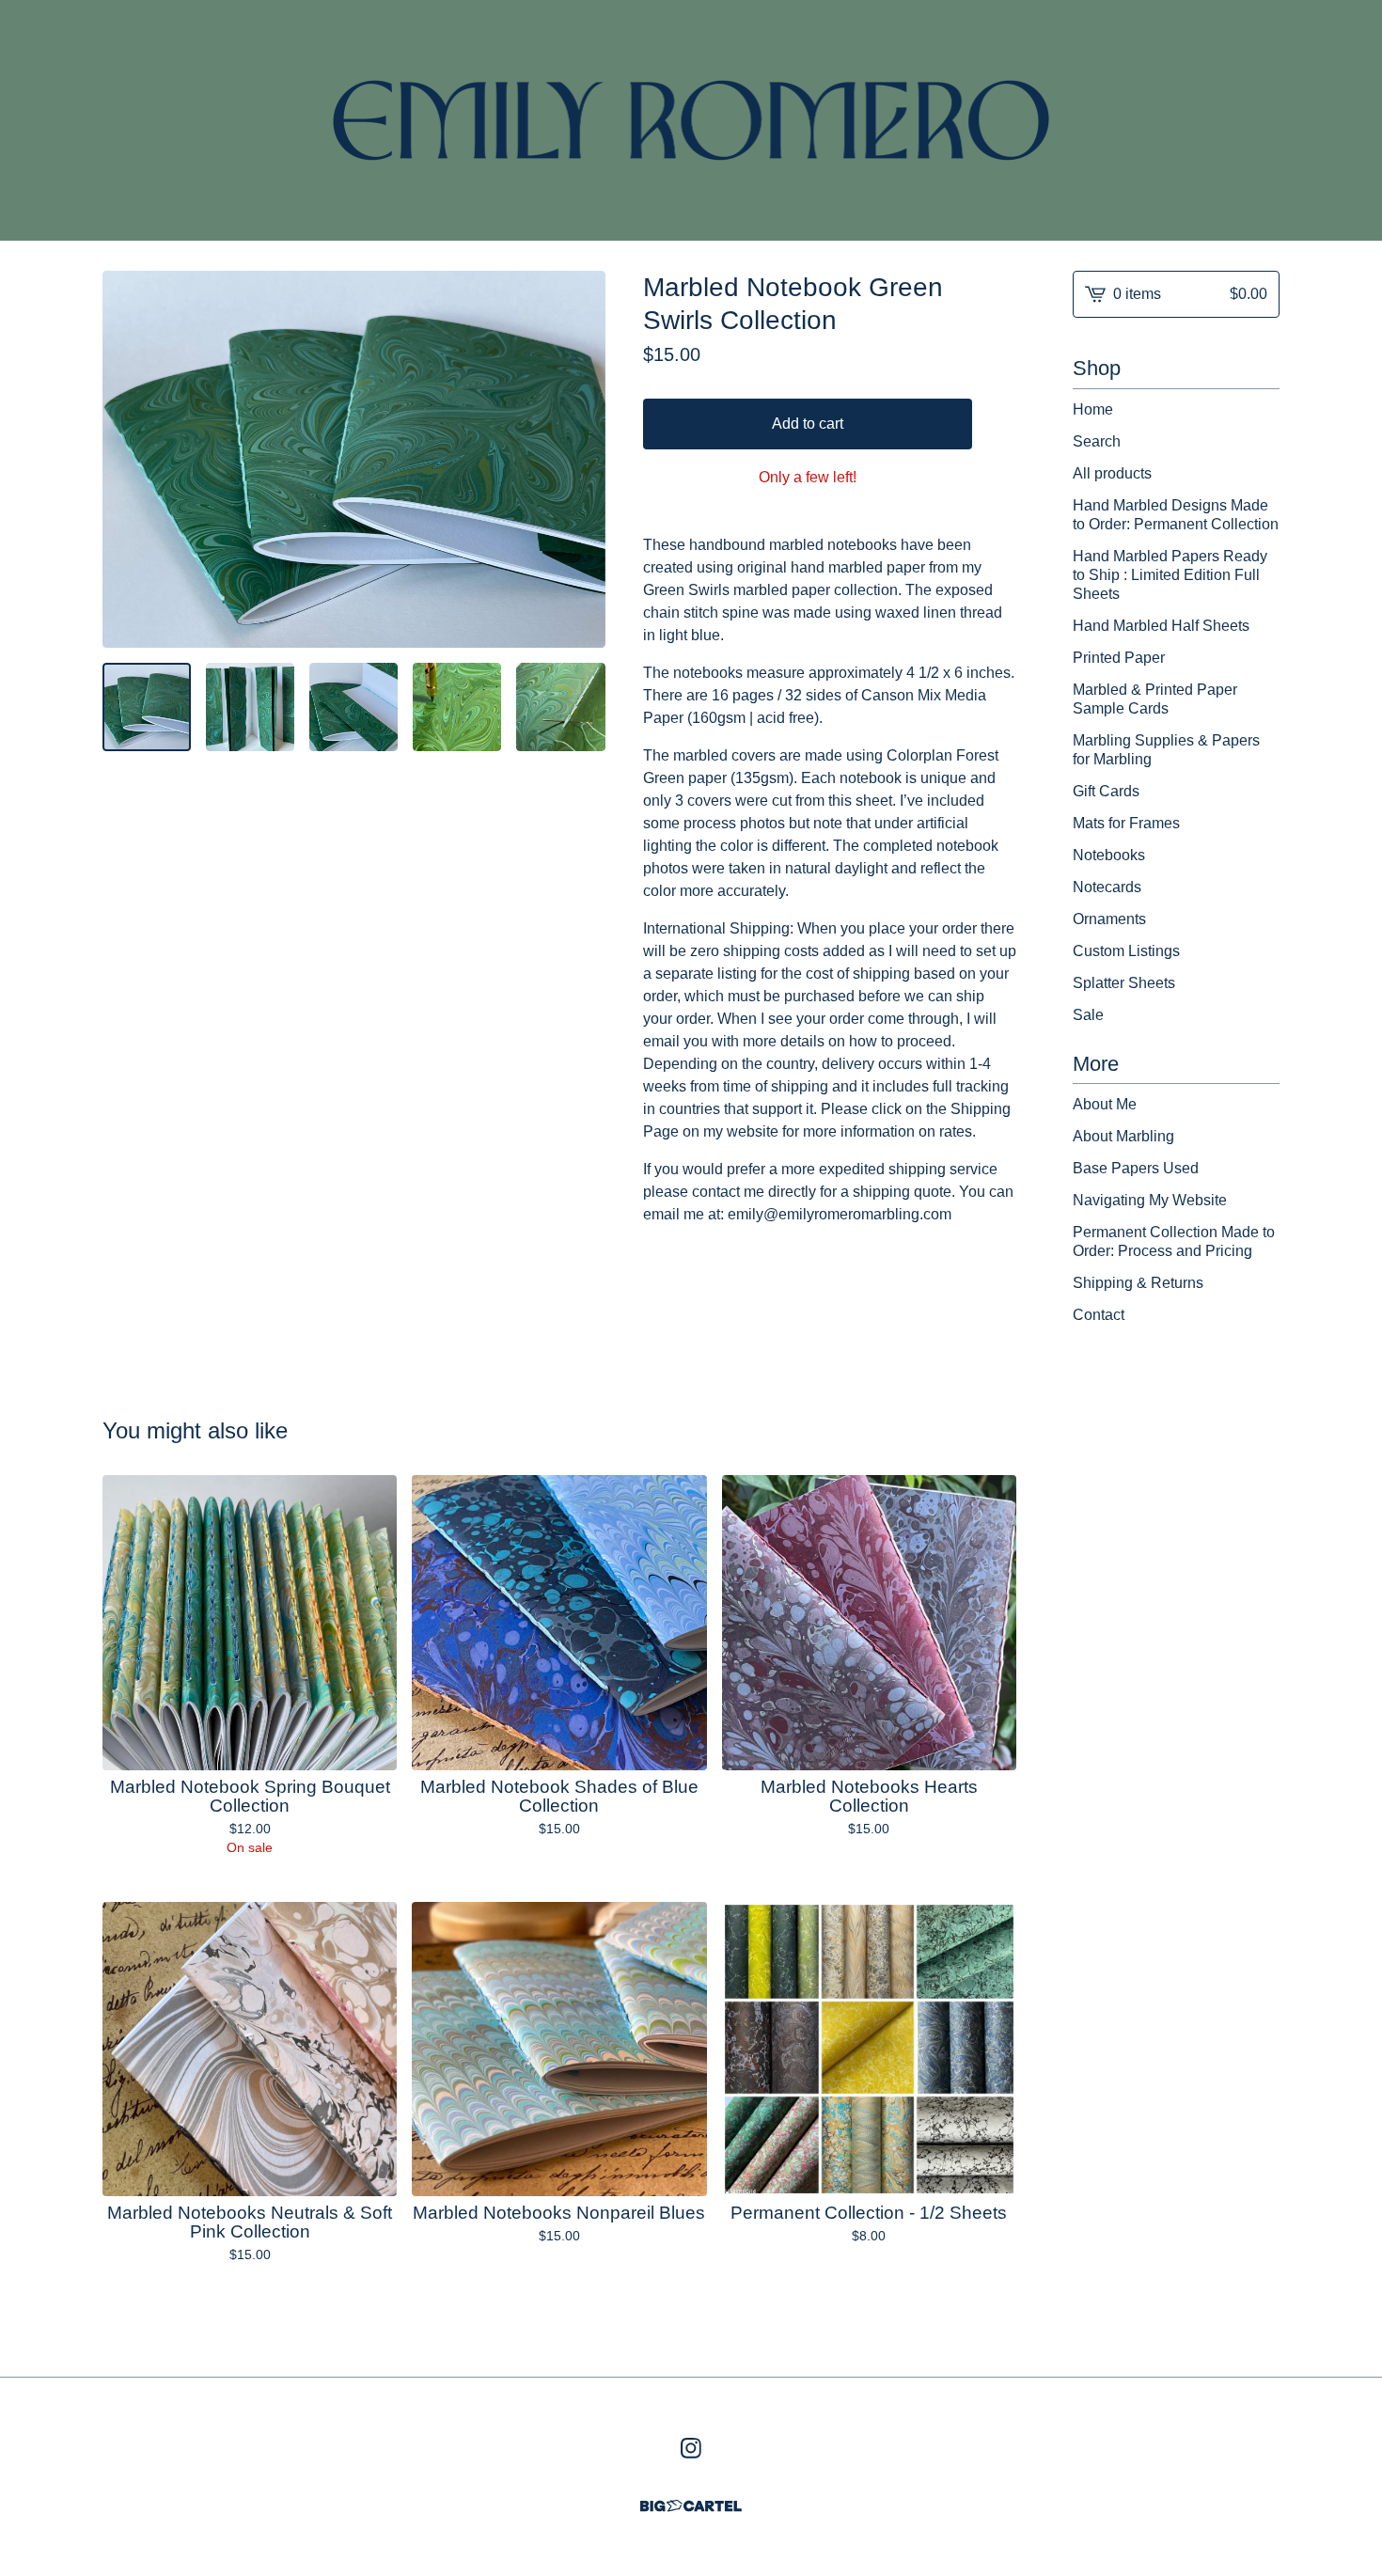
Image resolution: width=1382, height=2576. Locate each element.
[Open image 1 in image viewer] (354, 459)
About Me (1105, 1104)
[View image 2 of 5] (250, 707)
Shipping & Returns (1138, 1283)
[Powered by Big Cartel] (691, 2506)
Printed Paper (1119, 658)
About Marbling (1123, 1136)
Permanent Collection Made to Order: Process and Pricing (1174, 1241)
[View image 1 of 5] (147, 707)
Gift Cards (1106, 791)
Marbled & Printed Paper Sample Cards (1155, 699)
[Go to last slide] (129, 459)
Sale (1088, 1015)
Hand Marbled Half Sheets (1161, 626)
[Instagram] (691, 2448)
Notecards (1107, 887)
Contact (1099, 1315)
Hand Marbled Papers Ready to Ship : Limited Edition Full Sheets (1170, 575)
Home (1093, 409)
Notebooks (1109, 855)
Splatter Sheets (1124, 983)
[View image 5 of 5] (560, 707)
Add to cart (808, 424)
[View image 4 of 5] (457, 707)
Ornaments (1109, 919)
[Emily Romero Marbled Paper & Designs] (691, 120)
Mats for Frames (1126, 823)
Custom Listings (1126, 951)
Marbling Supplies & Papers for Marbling (1166, 750)
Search (1097, 441)
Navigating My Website (1150, 1200)
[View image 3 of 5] (353, 707)
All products (1112, 473)
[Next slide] (579, 459)
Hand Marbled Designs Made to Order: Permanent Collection (1176, 515)
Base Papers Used (1136, 1168)
